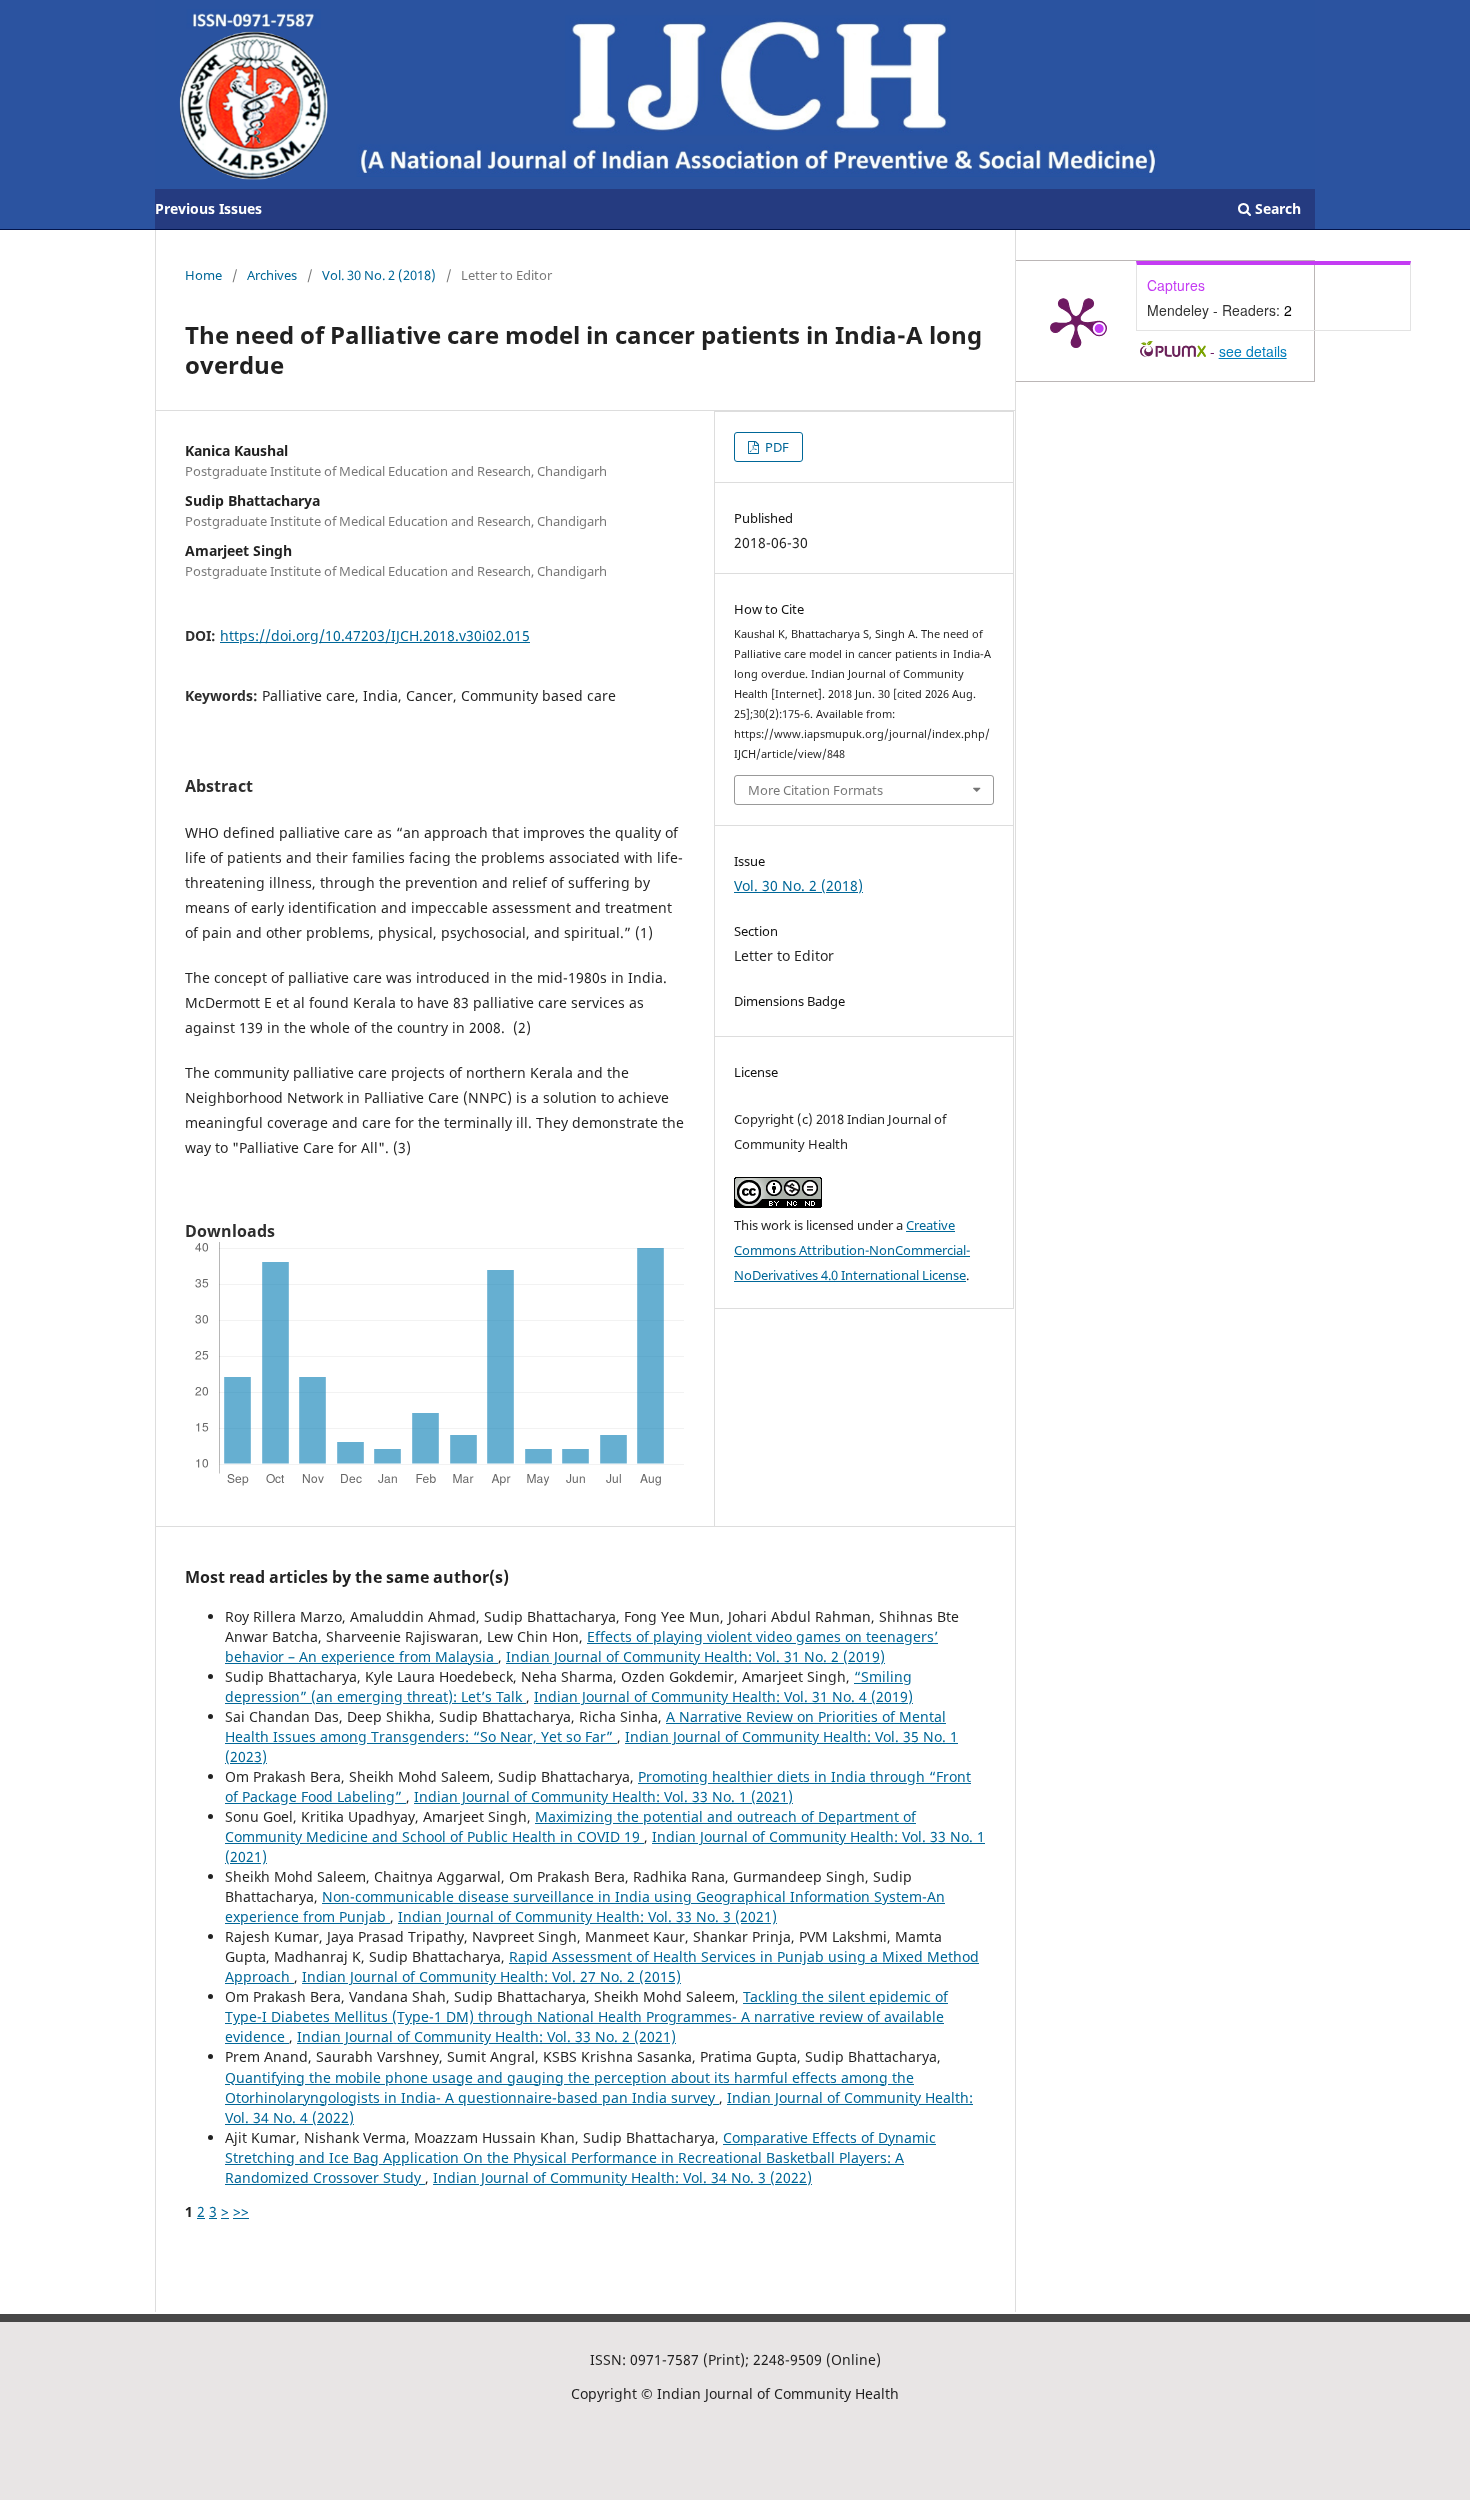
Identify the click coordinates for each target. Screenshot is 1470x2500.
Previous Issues (208, 208)
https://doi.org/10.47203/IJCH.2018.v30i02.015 (375, 635)
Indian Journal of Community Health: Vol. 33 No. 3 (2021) (587, 1916)
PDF (775, 447)
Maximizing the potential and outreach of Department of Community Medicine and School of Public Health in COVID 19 (570, 1826)
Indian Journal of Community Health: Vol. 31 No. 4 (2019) (723, 1696)
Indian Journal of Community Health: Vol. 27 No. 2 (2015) (491, 1976)
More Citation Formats (815, 790)
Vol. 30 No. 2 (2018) (379, 275)
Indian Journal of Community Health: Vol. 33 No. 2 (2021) (486, 2036)
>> (241, 2211)
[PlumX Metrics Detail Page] (1076, 321)
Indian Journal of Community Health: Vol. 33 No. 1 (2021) (603, 1796)
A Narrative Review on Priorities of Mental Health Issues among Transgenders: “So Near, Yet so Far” (585, 1726)
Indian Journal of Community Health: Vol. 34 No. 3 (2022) (622, 2177)
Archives (272, 275)
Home (203, 275)
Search (1276, 208)
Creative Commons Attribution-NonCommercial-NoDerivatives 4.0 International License (852, 1250)
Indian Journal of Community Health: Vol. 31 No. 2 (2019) (695, 1656)
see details (1253, 351)
